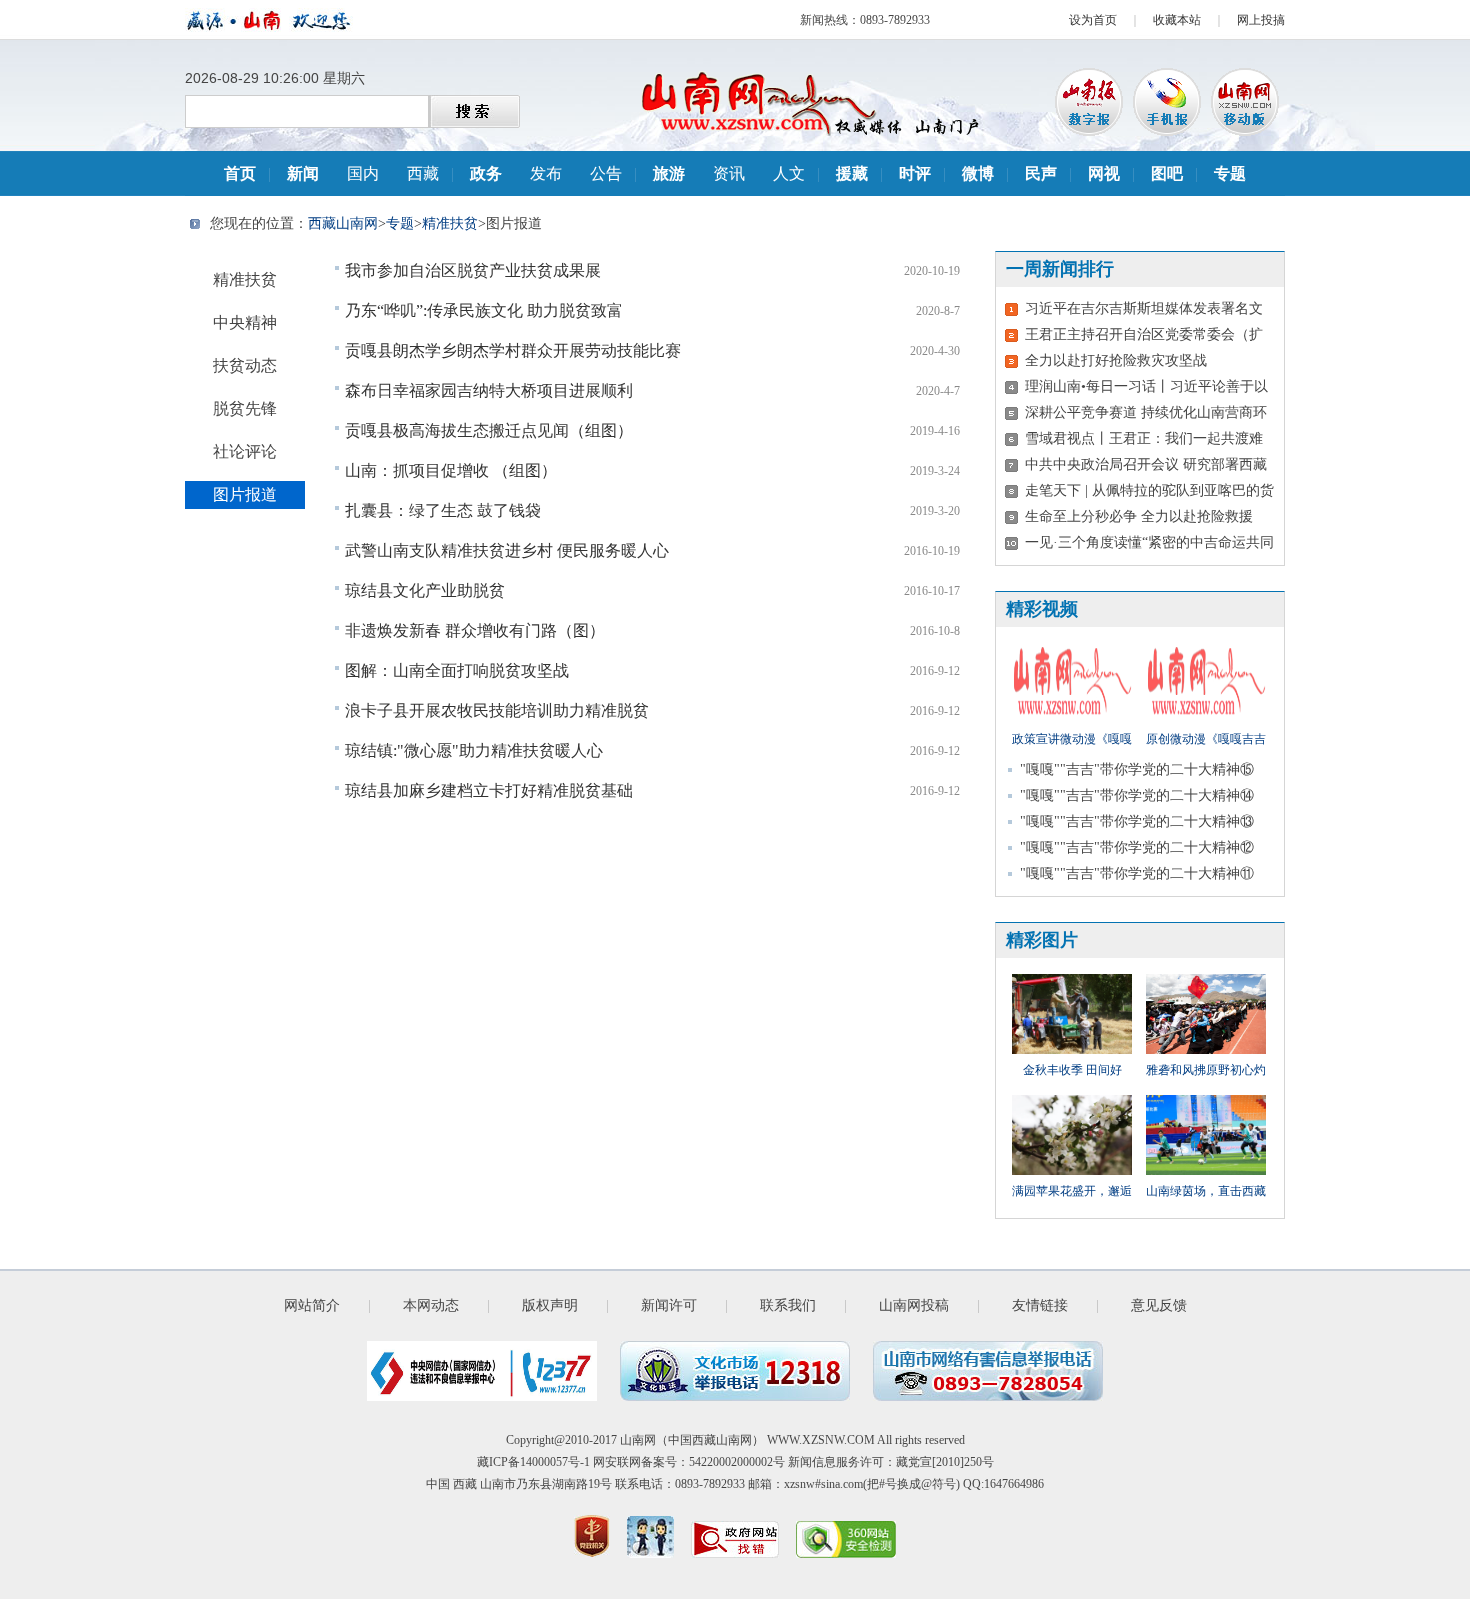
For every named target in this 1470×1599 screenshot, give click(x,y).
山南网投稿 (914, 1305)
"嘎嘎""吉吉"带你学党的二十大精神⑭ (1137, 795)
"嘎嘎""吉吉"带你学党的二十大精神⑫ (1137, 847)
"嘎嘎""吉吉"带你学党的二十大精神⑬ (1137, 821)
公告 (606, 173)
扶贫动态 (245, 365)
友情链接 (1040, 1305)
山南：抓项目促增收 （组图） (451, 470)
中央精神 (245, 322)
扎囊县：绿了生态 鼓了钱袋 (443, 510)
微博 (978, 173)
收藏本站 (1177, 20)
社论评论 (245, 451)
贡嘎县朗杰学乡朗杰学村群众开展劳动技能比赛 (513, 350)
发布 (546, 173)
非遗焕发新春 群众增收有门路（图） (475, 630)
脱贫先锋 (245, 408)
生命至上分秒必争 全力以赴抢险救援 (1139, 516)
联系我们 (788, 1305)
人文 (789, 173)
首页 (240, 173)
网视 (1104, 173)
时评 (915, 173)
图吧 (1167, 173)
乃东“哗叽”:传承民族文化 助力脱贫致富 (484, 310)
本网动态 (431, 1305)
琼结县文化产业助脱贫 (425, 590)
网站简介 (312, 1305)
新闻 (303, 173)
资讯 (729, 173)
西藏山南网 (343, 223)
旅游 (669, 173)
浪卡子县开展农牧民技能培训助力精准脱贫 (497, 710)
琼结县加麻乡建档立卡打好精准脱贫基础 (489, 790)
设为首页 (1093, 20)
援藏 (852, 173)
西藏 (423, 173)
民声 (1041, 173)
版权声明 (550, 1305)
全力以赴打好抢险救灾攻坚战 (1116, 360)
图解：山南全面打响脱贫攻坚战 (457, 670)
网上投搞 (1261, 20)
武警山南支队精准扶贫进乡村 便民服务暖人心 (507, 550)
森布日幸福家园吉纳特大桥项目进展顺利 (489, 390)
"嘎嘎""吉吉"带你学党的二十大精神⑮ (1137, 769)
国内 (363, 173)
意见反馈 (1159, 1305)
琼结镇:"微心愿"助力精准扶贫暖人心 (474, 750)
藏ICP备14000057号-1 (533, 1462)
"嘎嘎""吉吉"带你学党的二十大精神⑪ (1137, 873)
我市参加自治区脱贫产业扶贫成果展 (473, 270)
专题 (1230, 173)
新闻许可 (669, 1305)
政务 (486, 173)
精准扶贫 (450, 223)
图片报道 (245, 494)
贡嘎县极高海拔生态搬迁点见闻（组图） (489, 430)
